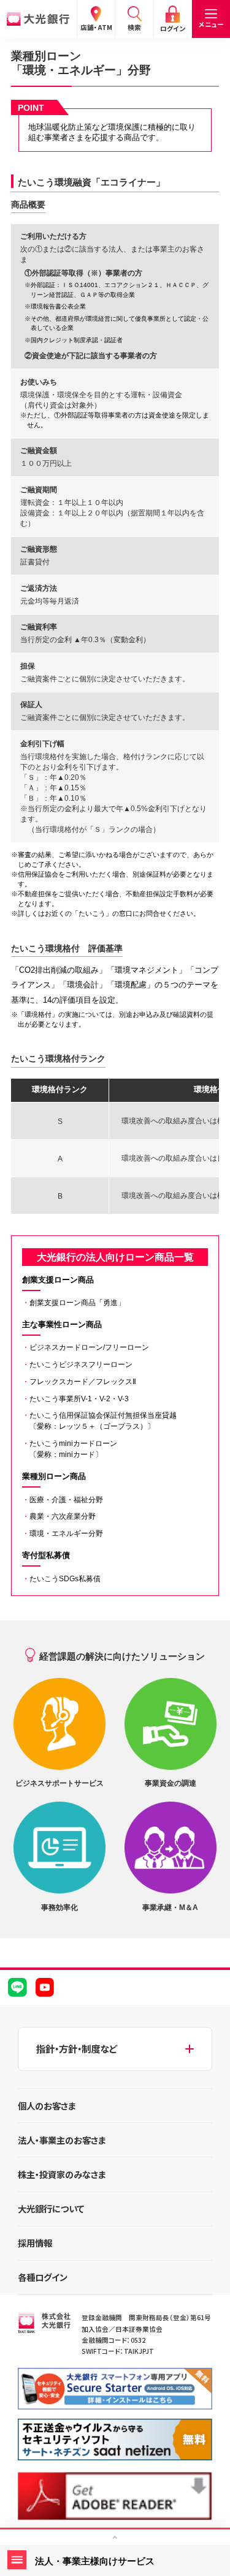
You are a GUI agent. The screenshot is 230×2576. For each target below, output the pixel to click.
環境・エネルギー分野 (63, 1533)
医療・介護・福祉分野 (63, 1500)
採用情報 (35, 2243)
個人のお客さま (47, 2106)
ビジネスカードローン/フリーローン (86, 1347)
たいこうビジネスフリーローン (77, 1365)
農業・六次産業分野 (59, 1516)
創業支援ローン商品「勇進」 (74, 1303)
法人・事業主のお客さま (62, 2140)
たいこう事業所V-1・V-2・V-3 (75, 1399)
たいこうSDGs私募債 (61, 1579)
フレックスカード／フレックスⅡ (79, 1382)
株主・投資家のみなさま (62, 2174)
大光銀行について (51, 2208)
